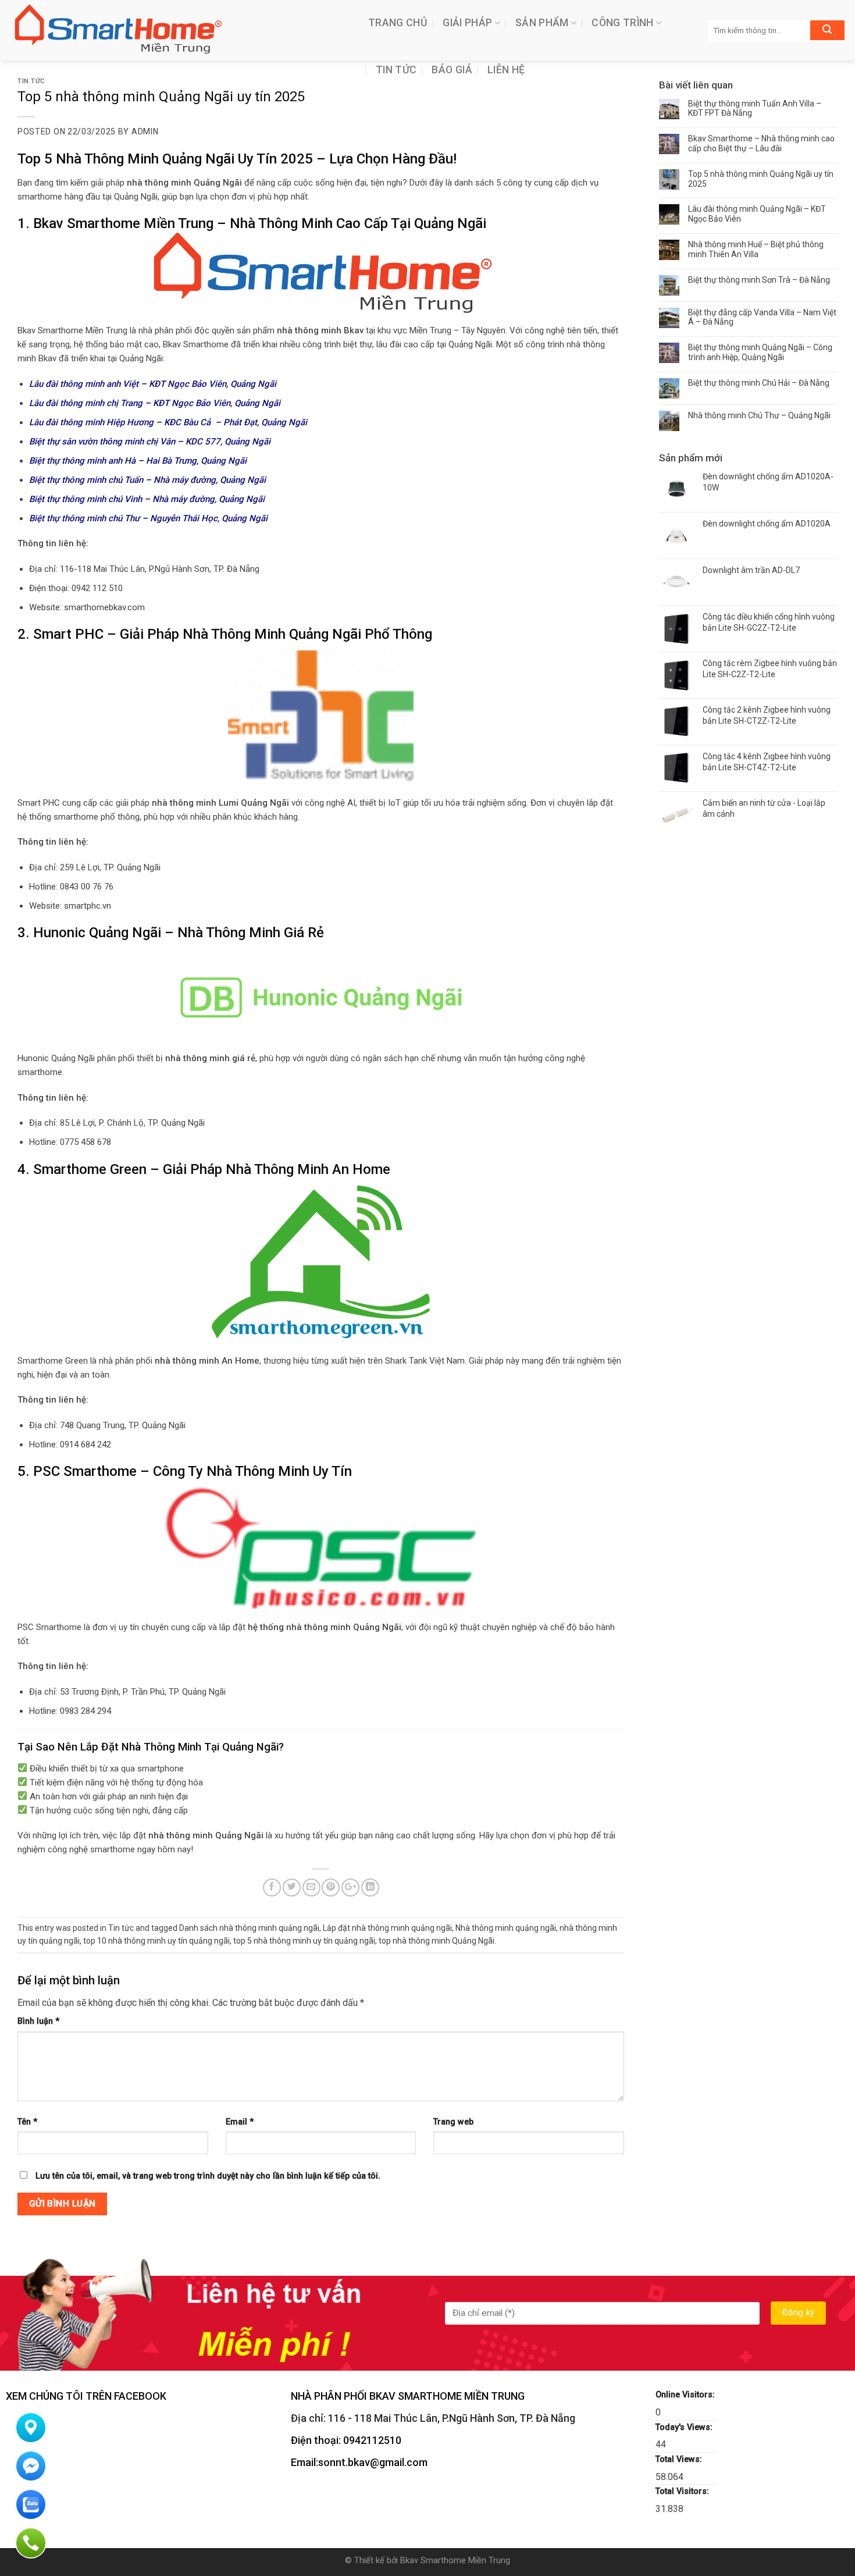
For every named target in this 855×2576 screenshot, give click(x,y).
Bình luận (38, 2021)
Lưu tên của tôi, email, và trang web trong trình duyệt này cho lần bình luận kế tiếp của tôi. (208, 2176)
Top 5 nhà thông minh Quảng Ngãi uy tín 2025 (761, 179)
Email (240, 2122)
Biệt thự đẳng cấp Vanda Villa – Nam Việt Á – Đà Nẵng (762, 317)
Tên (27, 2122)
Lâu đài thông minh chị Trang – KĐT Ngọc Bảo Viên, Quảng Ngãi (155, 403)
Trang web (453, 2122)
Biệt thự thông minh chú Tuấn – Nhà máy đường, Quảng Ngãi (147, 480)
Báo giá (452, 70)
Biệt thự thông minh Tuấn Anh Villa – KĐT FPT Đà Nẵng (755, 108)
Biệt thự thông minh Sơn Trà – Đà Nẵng (759, 280)
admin (145, 131)
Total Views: (680, 2459)
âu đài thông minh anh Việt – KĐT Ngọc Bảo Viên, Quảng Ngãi (155, 384)
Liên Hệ (506, 70)
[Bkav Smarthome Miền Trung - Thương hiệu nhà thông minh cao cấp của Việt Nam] (180, 30)
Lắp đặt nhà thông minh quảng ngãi (387, 1928)
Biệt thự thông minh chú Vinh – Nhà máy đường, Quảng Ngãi (147, 499)
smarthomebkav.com (104, 607)
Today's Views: (685, 2427)
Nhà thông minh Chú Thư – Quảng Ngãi (759, 415)
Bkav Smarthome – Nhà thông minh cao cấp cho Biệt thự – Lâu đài (761, 143)
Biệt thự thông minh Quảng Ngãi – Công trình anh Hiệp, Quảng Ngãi (760, 352)
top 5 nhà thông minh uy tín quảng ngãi (304, 1941)
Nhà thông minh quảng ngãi (506, 1928)
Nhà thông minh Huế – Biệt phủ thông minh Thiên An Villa (756, 249)
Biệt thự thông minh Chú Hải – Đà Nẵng (759, 383)
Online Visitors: (686, 2395)
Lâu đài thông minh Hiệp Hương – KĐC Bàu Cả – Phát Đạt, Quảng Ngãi (168, 422)
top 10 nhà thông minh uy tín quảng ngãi (156, 1941)
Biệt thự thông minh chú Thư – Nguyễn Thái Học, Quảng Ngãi (148, 518)
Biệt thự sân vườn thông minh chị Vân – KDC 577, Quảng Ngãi (150, 442)
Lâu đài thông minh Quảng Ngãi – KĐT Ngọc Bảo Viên (757, 214)
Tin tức (396, 70)
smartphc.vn (88, 906)
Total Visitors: (683, 2491)
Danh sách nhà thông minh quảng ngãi (249, 1928)
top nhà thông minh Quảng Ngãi (437, 1941)
